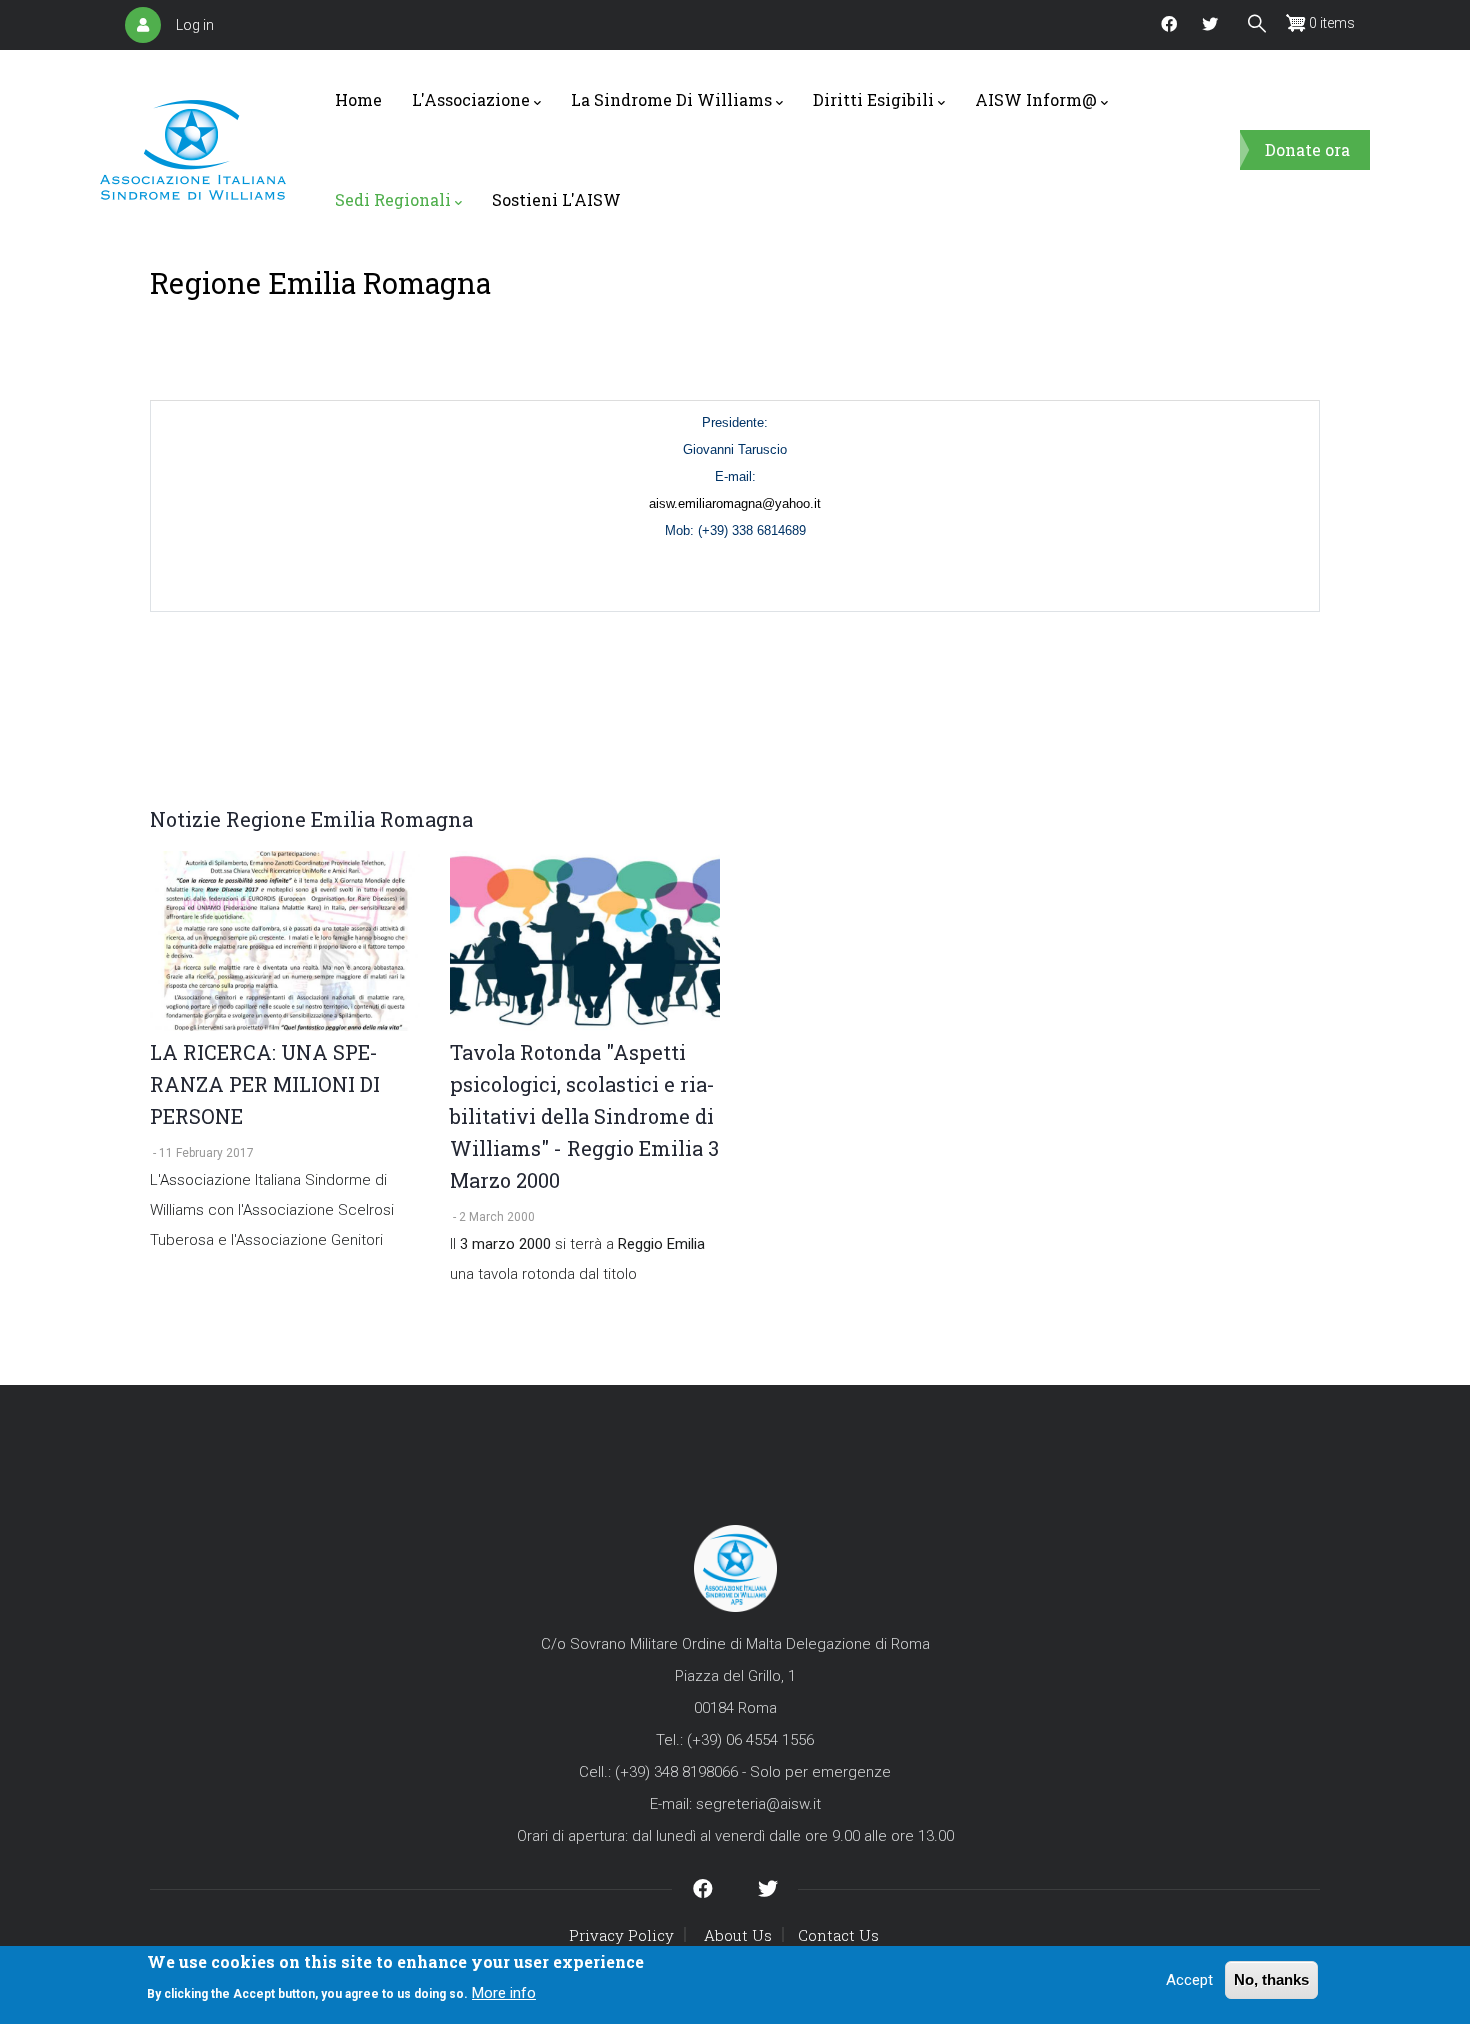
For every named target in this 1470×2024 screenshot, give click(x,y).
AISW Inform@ (1036, 99)
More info (504, 1992)
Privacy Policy (621, 1935)
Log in (195, 25)
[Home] (193, 150)
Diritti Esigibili (873, 99)
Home (358, 99)
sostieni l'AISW (556, 199)
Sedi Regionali (393, 199)
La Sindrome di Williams (671, 99)
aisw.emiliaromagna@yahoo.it (735, 503)
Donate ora (1307, 149)
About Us (738, 1935)
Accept (1189, 1980)
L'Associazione (471, 99)
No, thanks (1271, 1979)
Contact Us (838, 1935)
